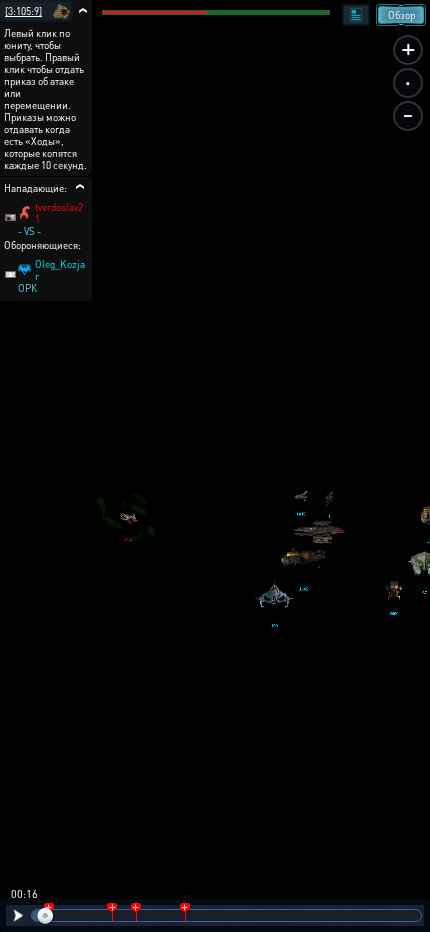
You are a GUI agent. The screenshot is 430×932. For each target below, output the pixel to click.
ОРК (27, 288)
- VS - (29, 231)
